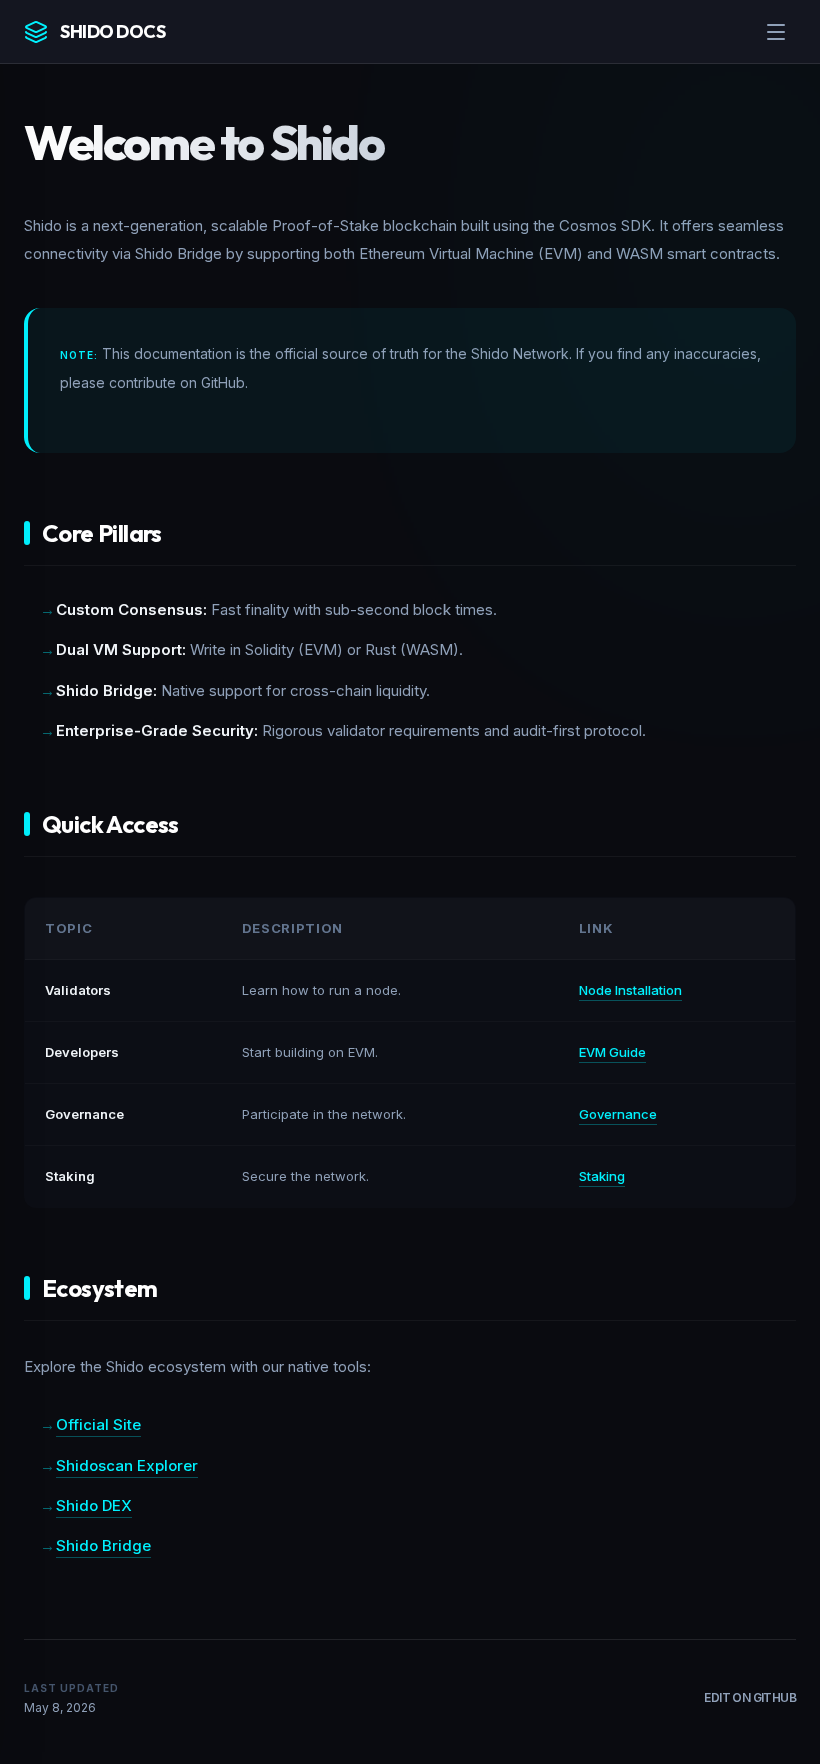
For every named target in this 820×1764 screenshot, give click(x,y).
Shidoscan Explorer (127, 1465)
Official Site (98, 1424)
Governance (618, 1114)
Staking (602, 1176)
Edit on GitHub (750, 1697)
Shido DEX (94, 1505)
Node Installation (630, 990)
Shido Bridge (103, 1545)
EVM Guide (612, 1052)
